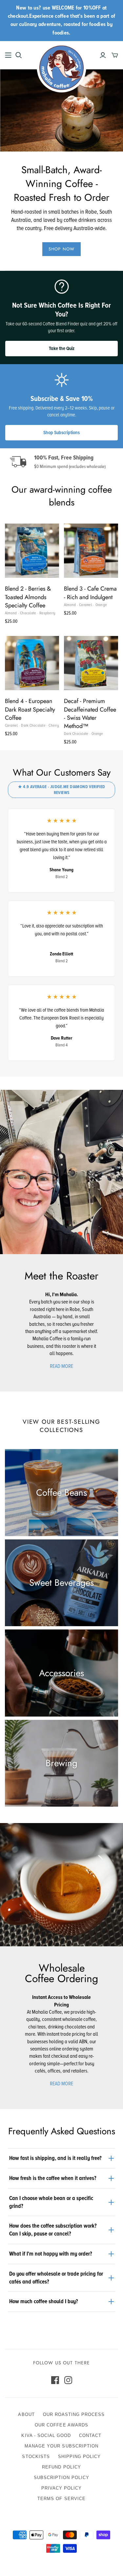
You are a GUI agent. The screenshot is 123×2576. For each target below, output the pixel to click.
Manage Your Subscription (61, 2446)
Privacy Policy (62, 2488)
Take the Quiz (62, 348)
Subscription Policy (62, 2478)
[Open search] (19, 55)
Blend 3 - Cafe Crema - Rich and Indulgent (90, 593)
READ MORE (61, 1366)
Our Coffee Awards (61, 2425)
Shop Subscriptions (61, 433)
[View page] (61, 1172)
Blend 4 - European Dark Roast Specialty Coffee (30, 709)
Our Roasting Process (74, 2414)
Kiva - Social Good (46, 2435)
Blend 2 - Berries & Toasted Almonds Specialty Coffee (28, 597)
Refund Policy (61, 2467)
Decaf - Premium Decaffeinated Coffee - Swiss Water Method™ (90, 714)
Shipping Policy (80, 2457)
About (26, 2414)
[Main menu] (8, 55)
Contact (90, 2435)
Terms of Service (61, 2499)
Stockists (36, 2457)
